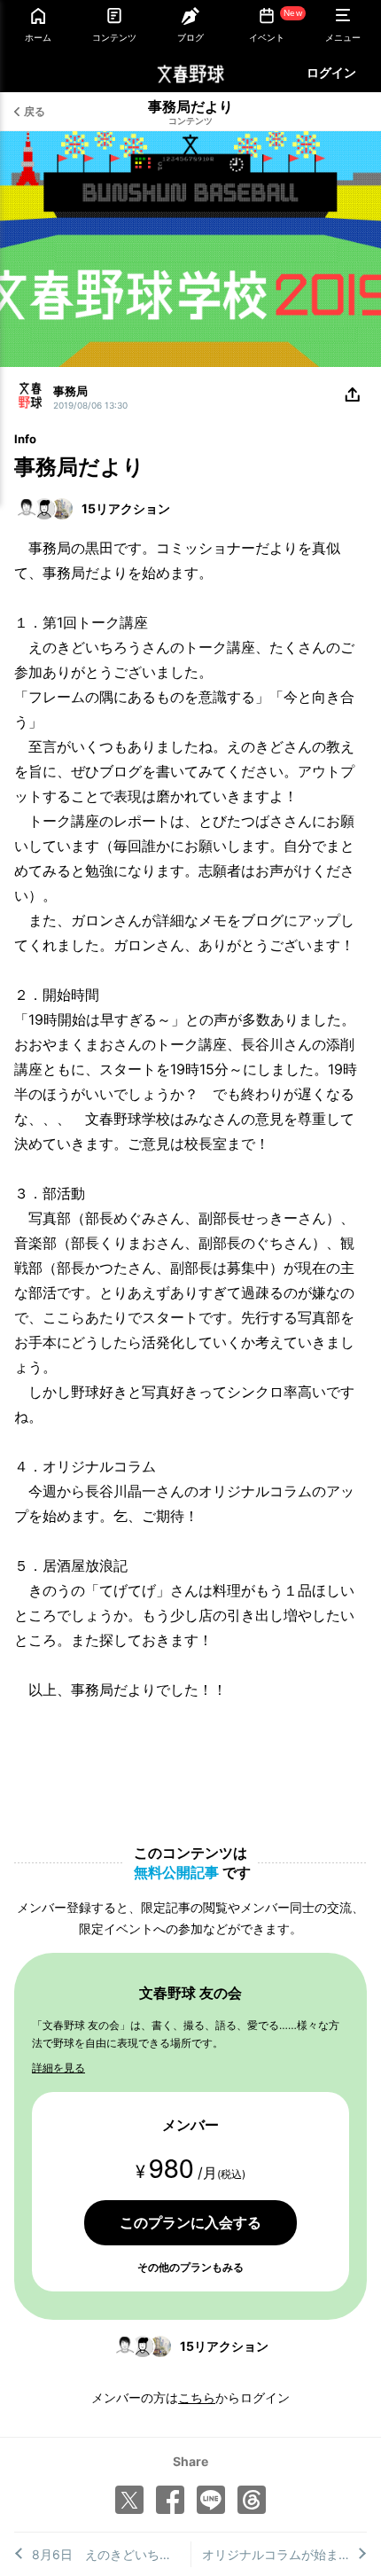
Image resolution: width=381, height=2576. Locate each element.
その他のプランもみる (190, 2267)
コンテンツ (190, 121)
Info (25, 439)
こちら (197, 2397)
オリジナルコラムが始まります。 (285, 2554)
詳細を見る (58, 2068)
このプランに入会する (190, 2222)
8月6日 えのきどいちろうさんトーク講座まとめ (111, 2554)
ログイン (331, 72)
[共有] (353, 395)
